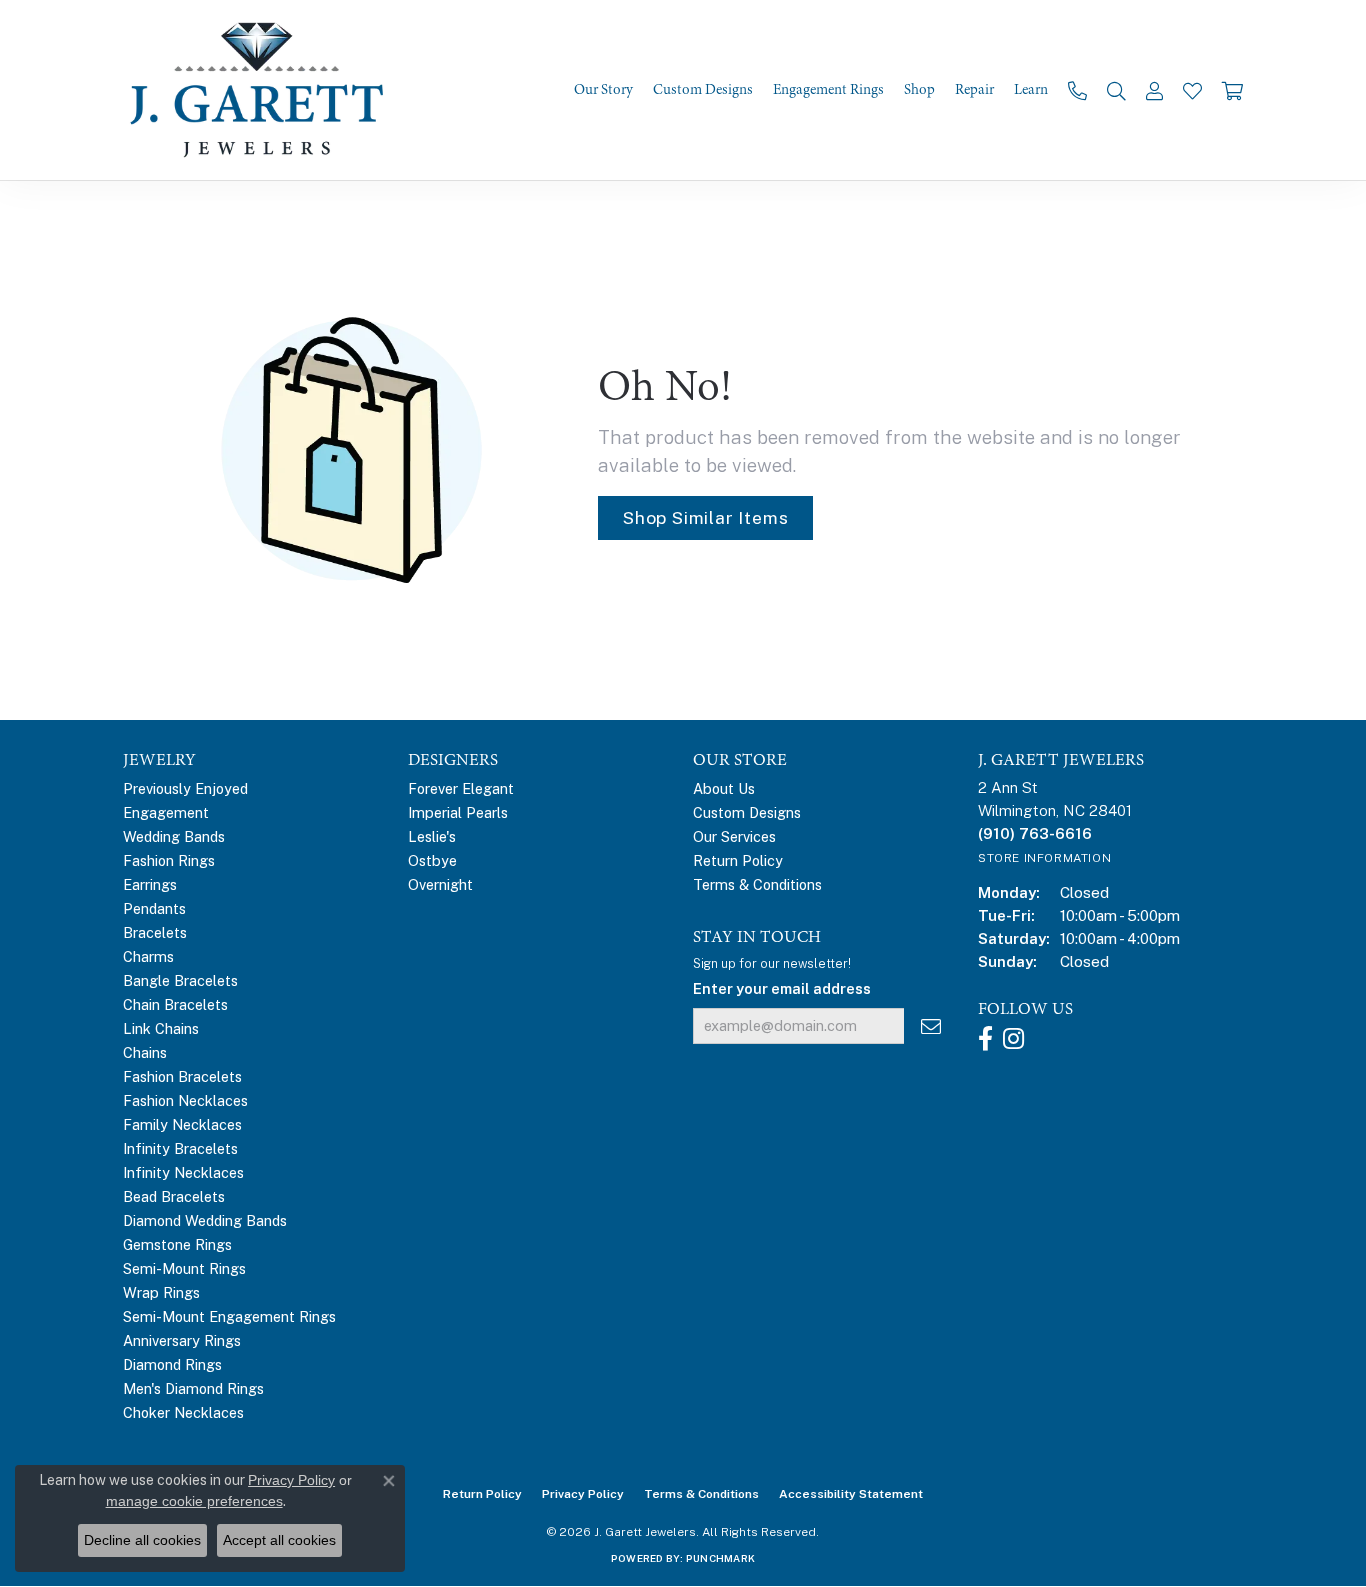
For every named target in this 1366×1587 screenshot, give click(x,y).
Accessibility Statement (851, 1494)
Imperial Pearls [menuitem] (458, 812)
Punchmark (720, 1558)
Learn (1031, 90)
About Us (724, 788)
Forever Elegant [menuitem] (461, 788)
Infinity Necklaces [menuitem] (183, 1172)
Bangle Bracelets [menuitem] (180, 980)
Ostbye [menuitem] (432, 860)
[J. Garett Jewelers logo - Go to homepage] (263, 90)
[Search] (1116, 90)
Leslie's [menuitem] (432, 836)
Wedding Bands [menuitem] (174, 836)
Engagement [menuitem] (166, 812)
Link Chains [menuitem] (161, 1028)
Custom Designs (703, 90)
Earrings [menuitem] (150, 884)
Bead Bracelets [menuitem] (174, 1196)
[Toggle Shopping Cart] (1232, 90)
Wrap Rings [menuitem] (161, 1292)
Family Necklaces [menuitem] (182, 1124)
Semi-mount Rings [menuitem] (184, 1268)
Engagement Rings (828, 90)
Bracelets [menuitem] (155, 932)
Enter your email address (782, 988)
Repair (974, 90)
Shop (919, 90)
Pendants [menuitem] (154, 908)
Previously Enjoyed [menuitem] (185, 788)
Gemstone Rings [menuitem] (177, 1244)
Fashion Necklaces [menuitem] (185, 1100)
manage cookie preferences (194, 1501)
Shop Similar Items (705, 517)
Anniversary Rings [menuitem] (182, 1340)
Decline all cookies (142, 1540)
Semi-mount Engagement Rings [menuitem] (229, 1316)
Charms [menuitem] (148, 956)
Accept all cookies (279, 1540)
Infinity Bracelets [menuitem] (180, 1148)
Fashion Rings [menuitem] (169, 860)
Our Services (734, 836)
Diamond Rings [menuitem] (172, 1364)
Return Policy (738, 860)
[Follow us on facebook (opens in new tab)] (985, 1039)
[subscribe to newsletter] (931, 1026)
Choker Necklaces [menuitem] (183, 1412)
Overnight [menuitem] (440, 884)
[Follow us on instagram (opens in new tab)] (1013, 1039)
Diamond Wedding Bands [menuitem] (205, 1220)
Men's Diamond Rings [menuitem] (193, 1388)
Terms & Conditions (757, 884)
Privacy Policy (583, 1494)
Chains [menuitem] (145, 1052)
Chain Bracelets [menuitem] (175, 1004)
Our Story (603, 90)
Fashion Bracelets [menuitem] (182, 1076)
